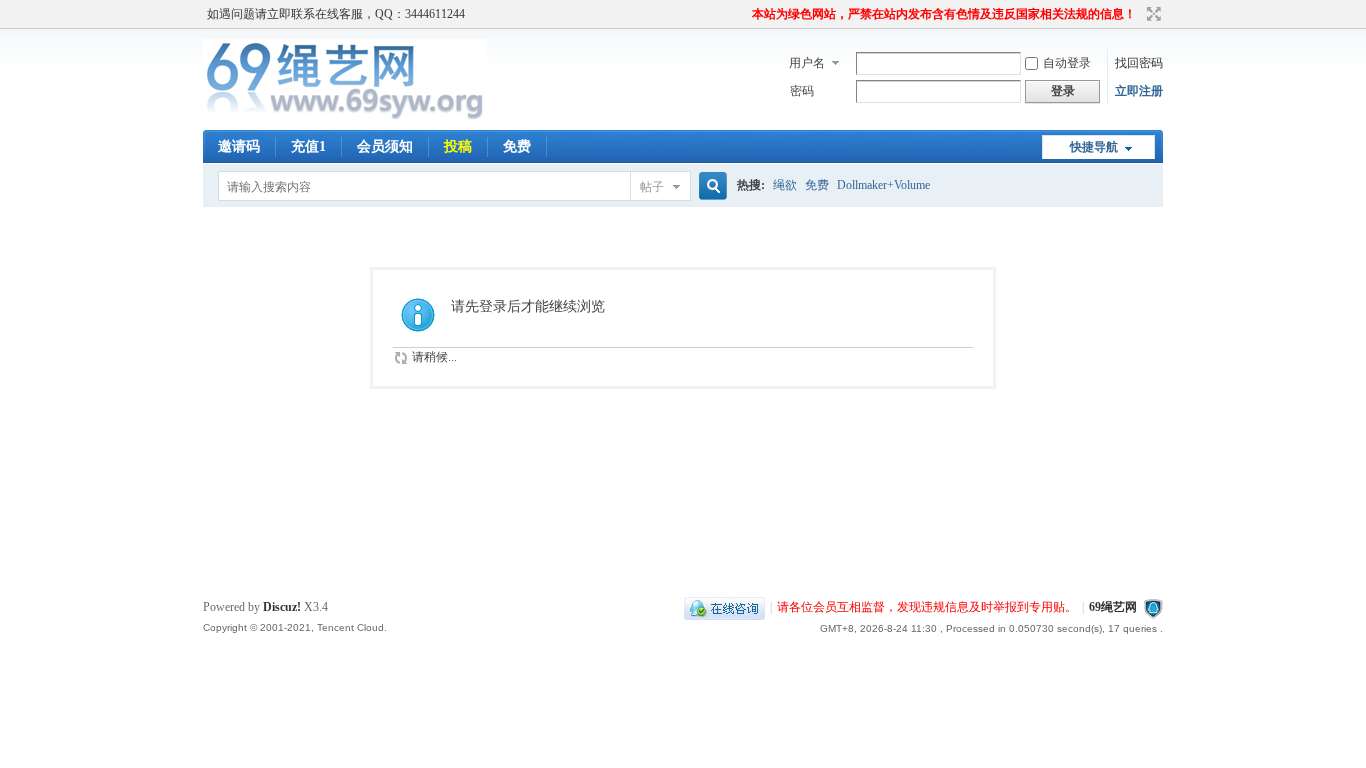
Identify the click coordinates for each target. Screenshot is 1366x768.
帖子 (652, 187)
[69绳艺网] (345, 118)
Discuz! (282, 607)
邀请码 (239, 146)
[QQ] (724, 607)
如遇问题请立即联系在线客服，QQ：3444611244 (336, 14)
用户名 (807, 63)
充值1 (308, 146)
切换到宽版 (1151, 14)
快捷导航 (1094, 147)
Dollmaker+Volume (883, 185)
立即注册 (1139, 91)
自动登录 (1067, 63)
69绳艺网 (1113, 607)
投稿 (458, 146)
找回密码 (1139, 63)
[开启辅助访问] (743, 14)
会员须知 (385, 146)
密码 (802, 91)
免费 (517, 146)
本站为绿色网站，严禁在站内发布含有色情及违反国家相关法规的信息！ (944, 14)
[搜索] (710, 186)
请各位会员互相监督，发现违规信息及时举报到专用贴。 (927, 607)
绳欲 (785, 185)
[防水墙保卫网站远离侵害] (1153, 607)
